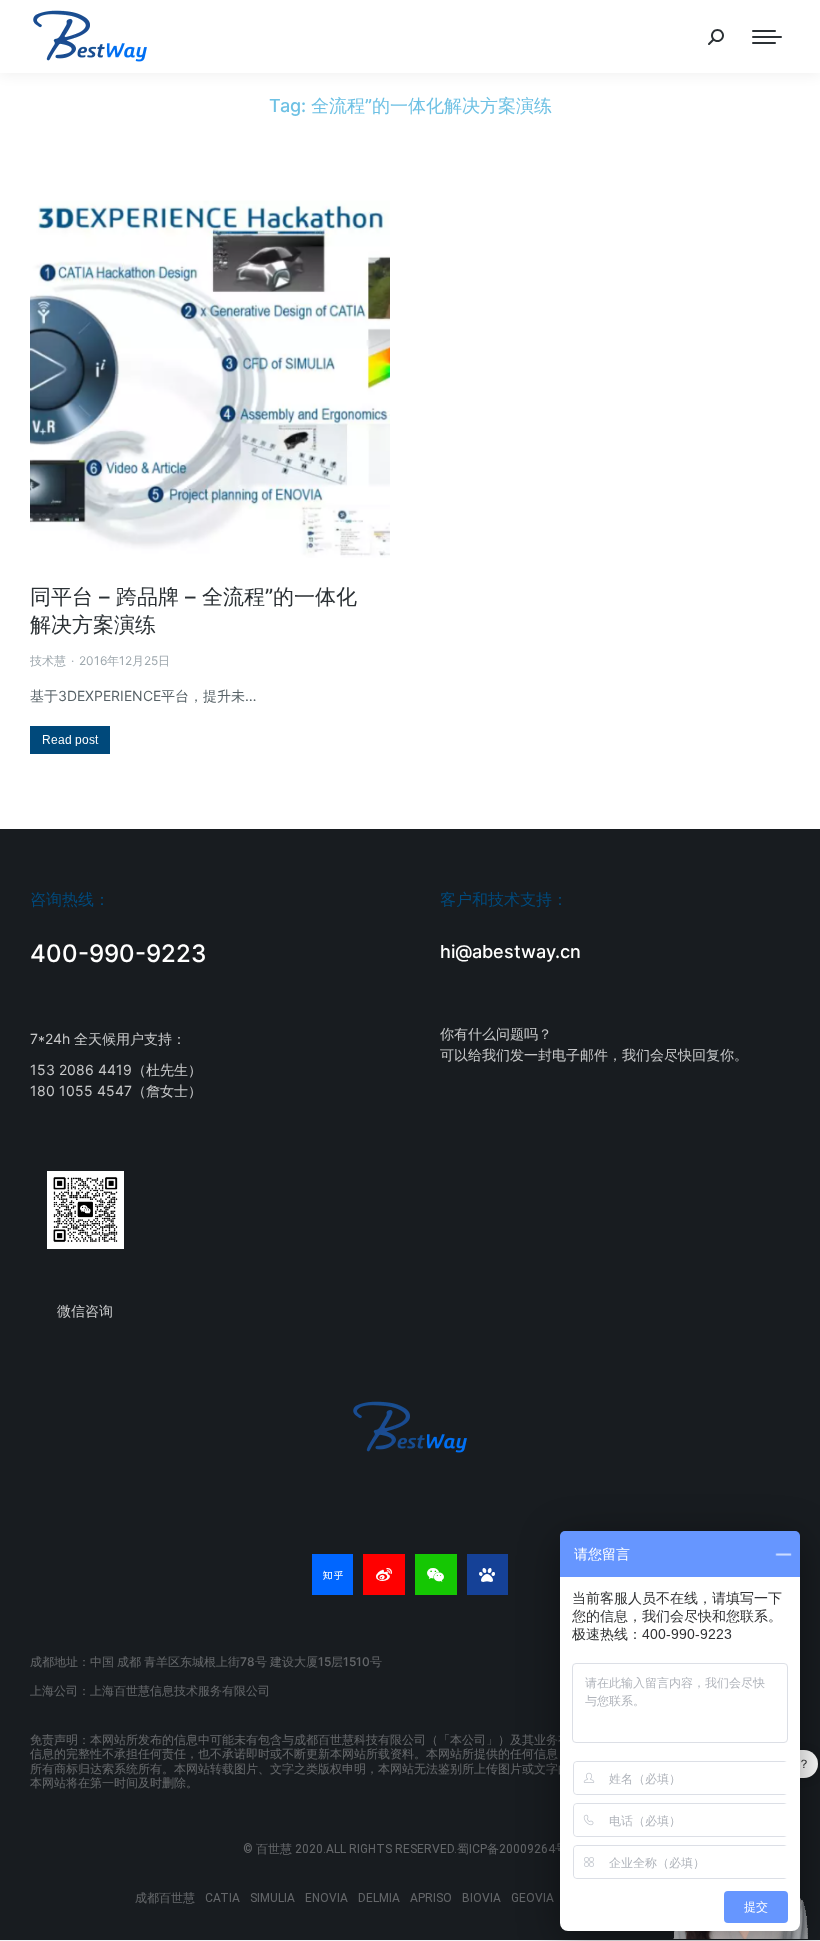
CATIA (222, 1898)
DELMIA (379, 1898)
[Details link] (210, 378)
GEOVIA (532, 1898)
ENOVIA (326, 1898)
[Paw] (488, 1575)
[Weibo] (384, 1575)
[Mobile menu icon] (767, 37)
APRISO (431, 1898)
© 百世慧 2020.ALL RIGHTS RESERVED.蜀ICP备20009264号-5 (410, 1849)
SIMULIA (272, 1898)
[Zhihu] (333, 1575)
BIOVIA (481, 1898)
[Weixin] (436, 1575)
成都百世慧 (165, 1898)
